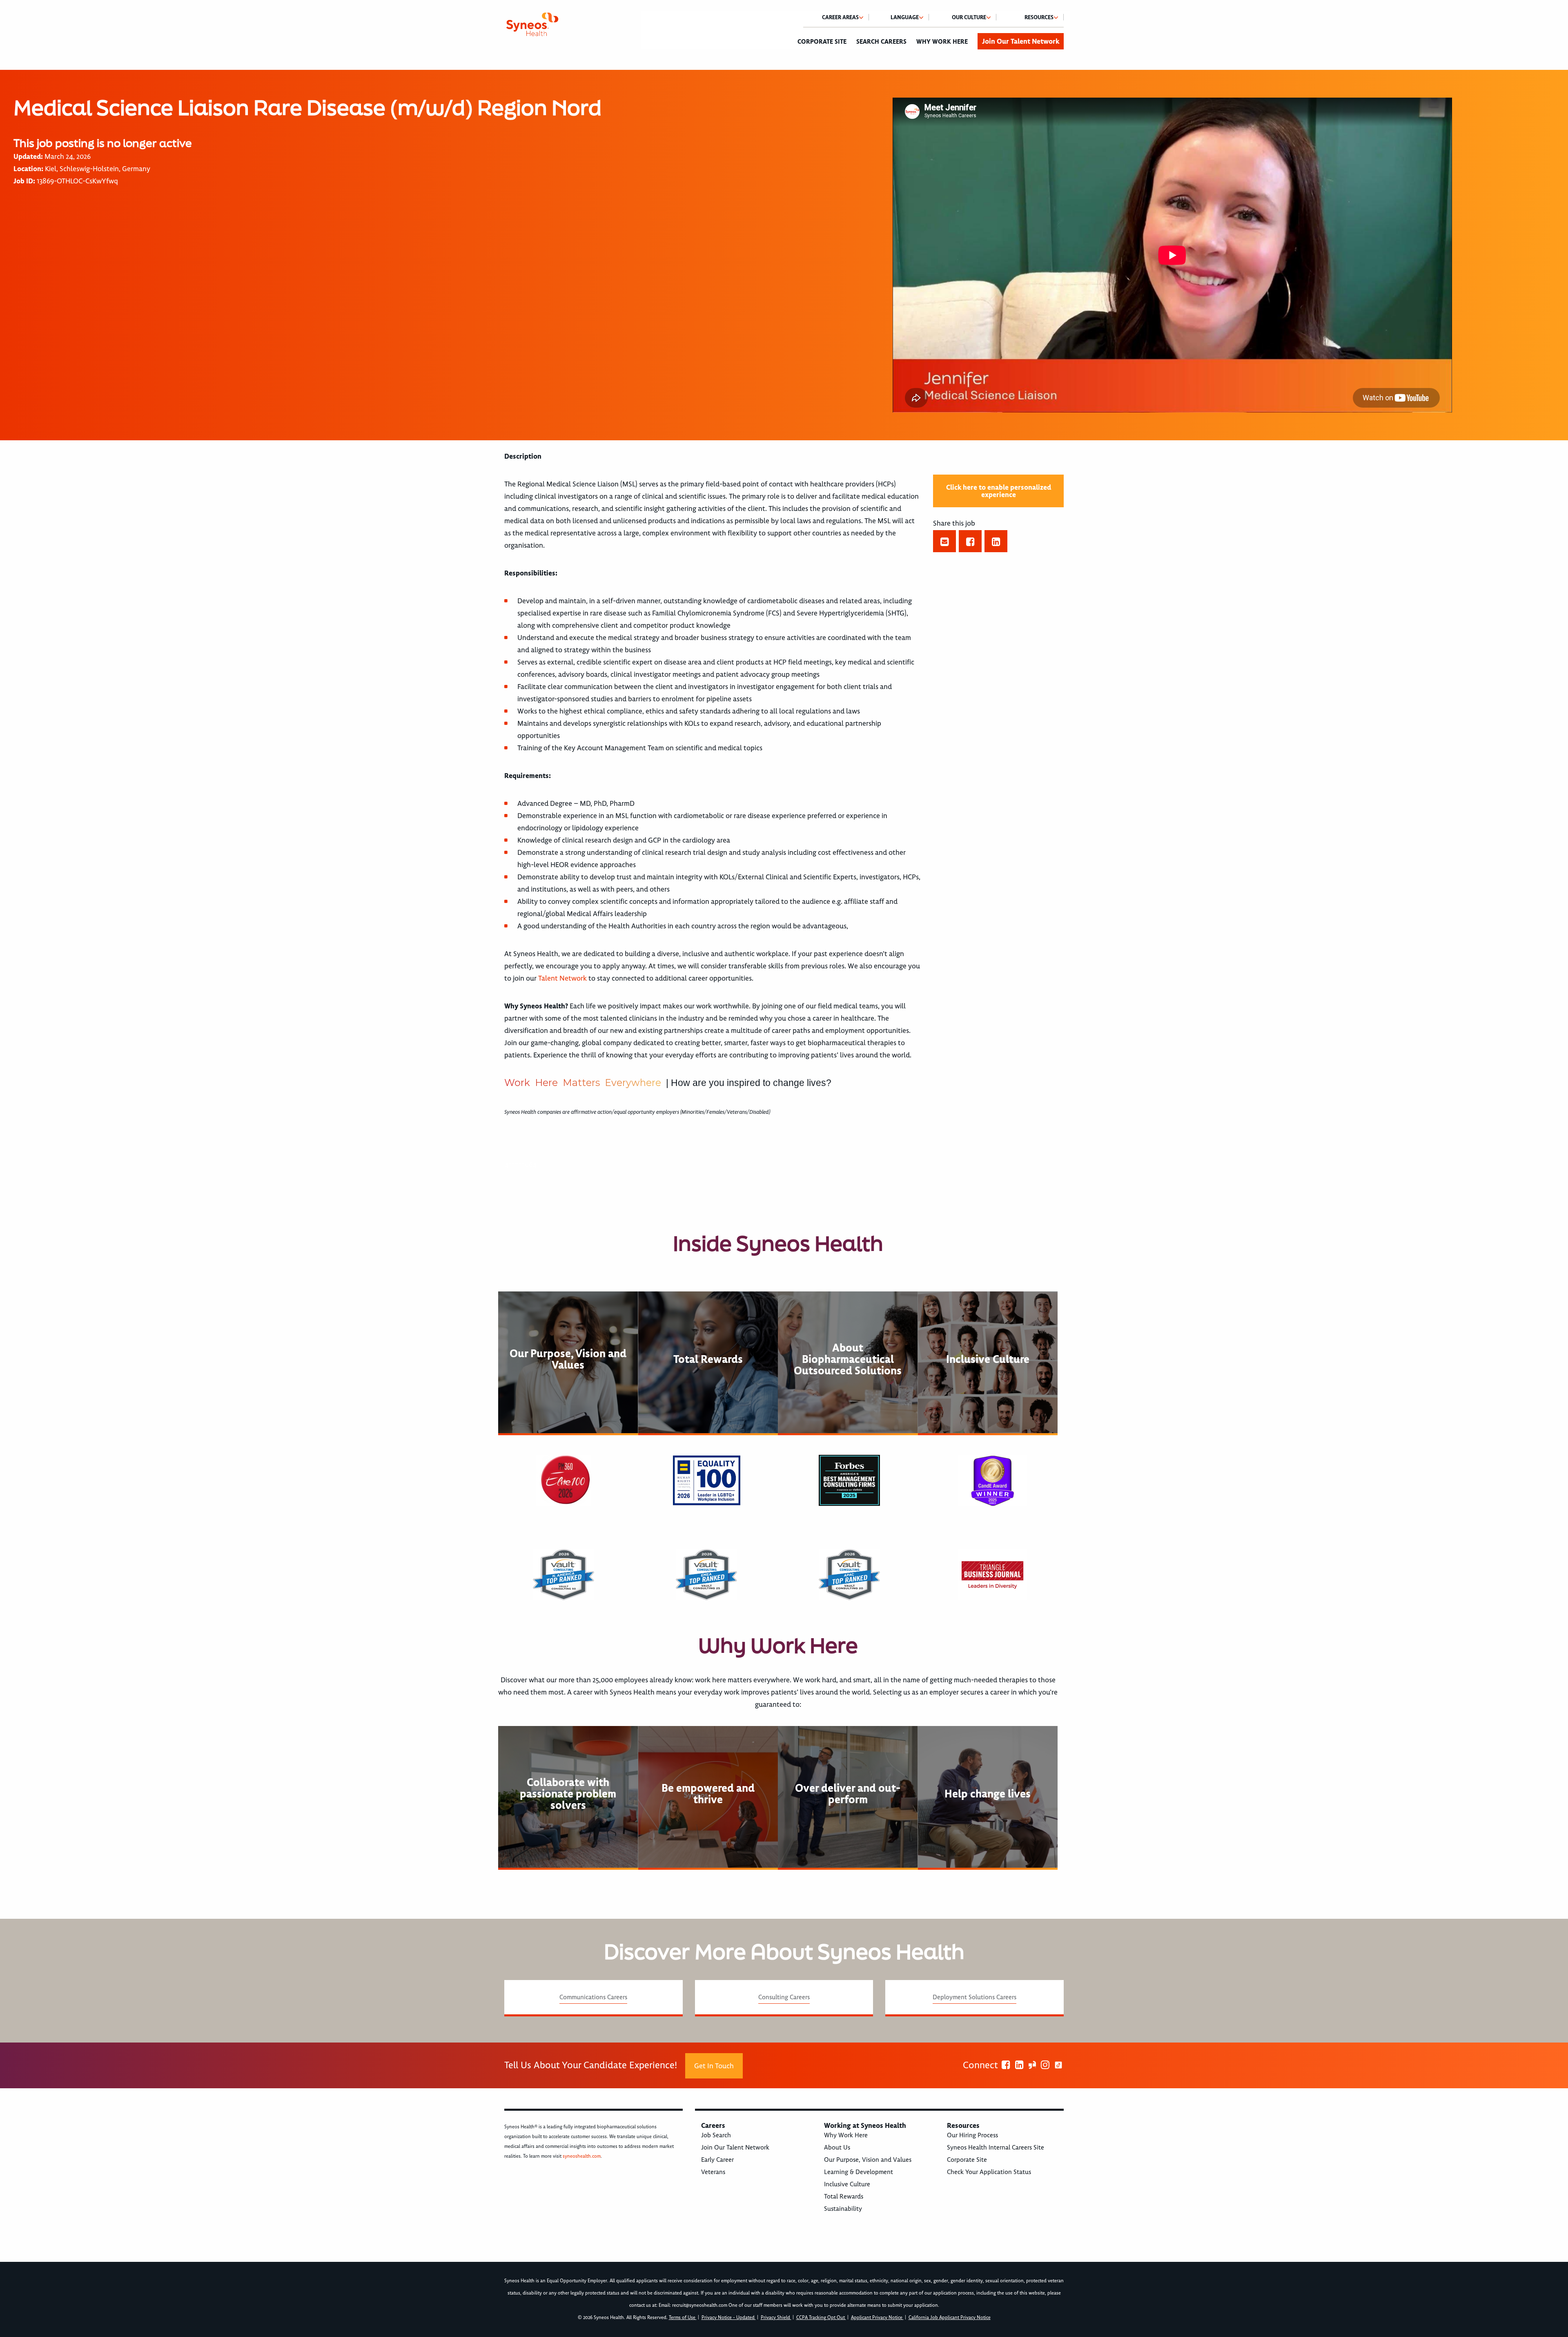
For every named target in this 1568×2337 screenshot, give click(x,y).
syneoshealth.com (582, 2156)
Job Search (716, 2135)
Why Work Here (942, 42)
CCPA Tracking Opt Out (821, 2318)
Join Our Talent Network (1021, 41)
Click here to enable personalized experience (999, 491)
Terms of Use (683, 2318)
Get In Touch (714, 2066)
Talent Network (562, 978)
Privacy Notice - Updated (729, 2318)
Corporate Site (822, 42)
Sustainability (843, 2209)
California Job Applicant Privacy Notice (950, 2318)
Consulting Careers (784, 1997)
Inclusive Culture (847, 2184)
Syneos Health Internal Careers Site (996, 2147)
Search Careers (881, 42)
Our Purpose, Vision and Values (868, 2160)
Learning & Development (859, 2172)
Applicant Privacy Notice (877, 2318)
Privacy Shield (776, 2318)
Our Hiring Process (972, 2135)
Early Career (717, 2160)
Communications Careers (593, 1997)
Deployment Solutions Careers (974, 1997)
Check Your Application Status (989, 2172)
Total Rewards (844, 2197)
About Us (837, 2147)
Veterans (713, 2172)
